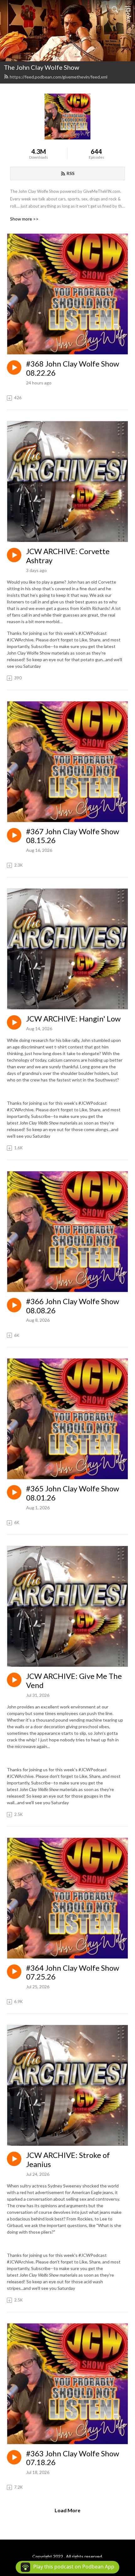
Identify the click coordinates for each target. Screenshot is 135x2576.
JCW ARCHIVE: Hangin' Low (73, 1019)
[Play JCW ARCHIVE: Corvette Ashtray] (14, 555)
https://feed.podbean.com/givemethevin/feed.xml (59, 77)
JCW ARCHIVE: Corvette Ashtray (68, 556)
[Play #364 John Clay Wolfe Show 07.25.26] (14, 1972)
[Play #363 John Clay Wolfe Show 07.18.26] (14, 2457)
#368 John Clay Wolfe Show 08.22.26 (73, 368)
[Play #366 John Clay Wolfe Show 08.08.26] (14, 1305)
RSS (70, 173)
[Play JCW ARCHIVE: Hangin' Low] (14, 1022)
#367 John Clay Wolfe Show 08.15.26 (73, 836)
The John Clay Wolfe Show (41, 67)
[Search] (115, 9)
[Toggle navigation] (128, 9)
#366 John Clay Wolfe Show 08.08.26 (73, 1306)
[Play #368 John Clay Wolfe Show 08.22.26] (14, 368)
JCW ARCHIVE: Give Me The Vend (74, 1681)
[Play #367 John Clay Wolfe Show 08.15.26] (14, 835)
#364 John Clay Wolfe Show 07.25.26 (73, 1972)
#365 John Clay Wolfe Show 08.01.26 (73, 1493)
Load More (67, 2510)
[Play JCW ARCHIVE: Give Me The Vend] (14, 1680)
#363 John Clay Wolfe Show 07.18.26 (73, 2458)
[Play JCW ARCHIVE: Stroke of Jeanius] (14, 2159)
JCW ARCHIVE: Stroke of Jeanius (68, 2160)
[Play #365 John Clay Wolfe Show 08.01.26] (14, 1492)
